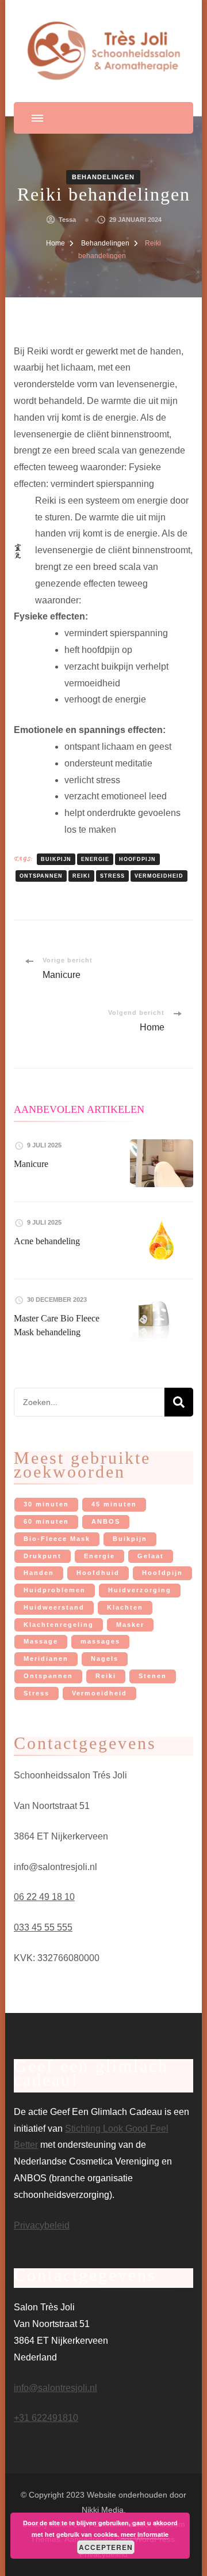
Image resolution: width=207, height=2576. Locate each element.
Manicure (31, 1164)
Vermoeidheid (159, 876)
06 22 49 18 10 (44, 1897)
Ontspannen (41, 876)
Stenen (153, 1676)
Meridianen (46, 1659)
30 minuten (46, 1504)
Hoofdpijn (137, 859)
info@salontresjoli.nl (55, 2388)
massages (100, 1641)
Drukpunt (43, 1556)
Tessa (67, 220)
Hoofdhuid (98, 1573)
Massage (41, 1641)
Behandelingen (103, 177)
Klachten (125, 1607)
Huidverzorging (140, 1590)
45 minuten (114, 1504)
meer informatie (145, 2534)
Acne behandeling (47, 1241)
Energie (95, 859)
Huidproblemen (55, 1590)
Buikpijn (56, 859)
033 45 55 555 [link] (43, 1927)
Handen (39, 1573)
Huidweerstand (54, 1607)
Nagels (105, 1659)
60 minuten (46, 1521)
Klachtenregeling (59, 1625)
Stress (112, 876)
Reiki (81, 876)
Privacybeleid (42, 2225)
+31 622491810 (46, 2418)
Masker (130, 1625)
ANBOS (106, 1521)
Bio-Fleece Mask (57, 1539)
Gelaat (151, 1556)
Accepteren (106, 2547)
